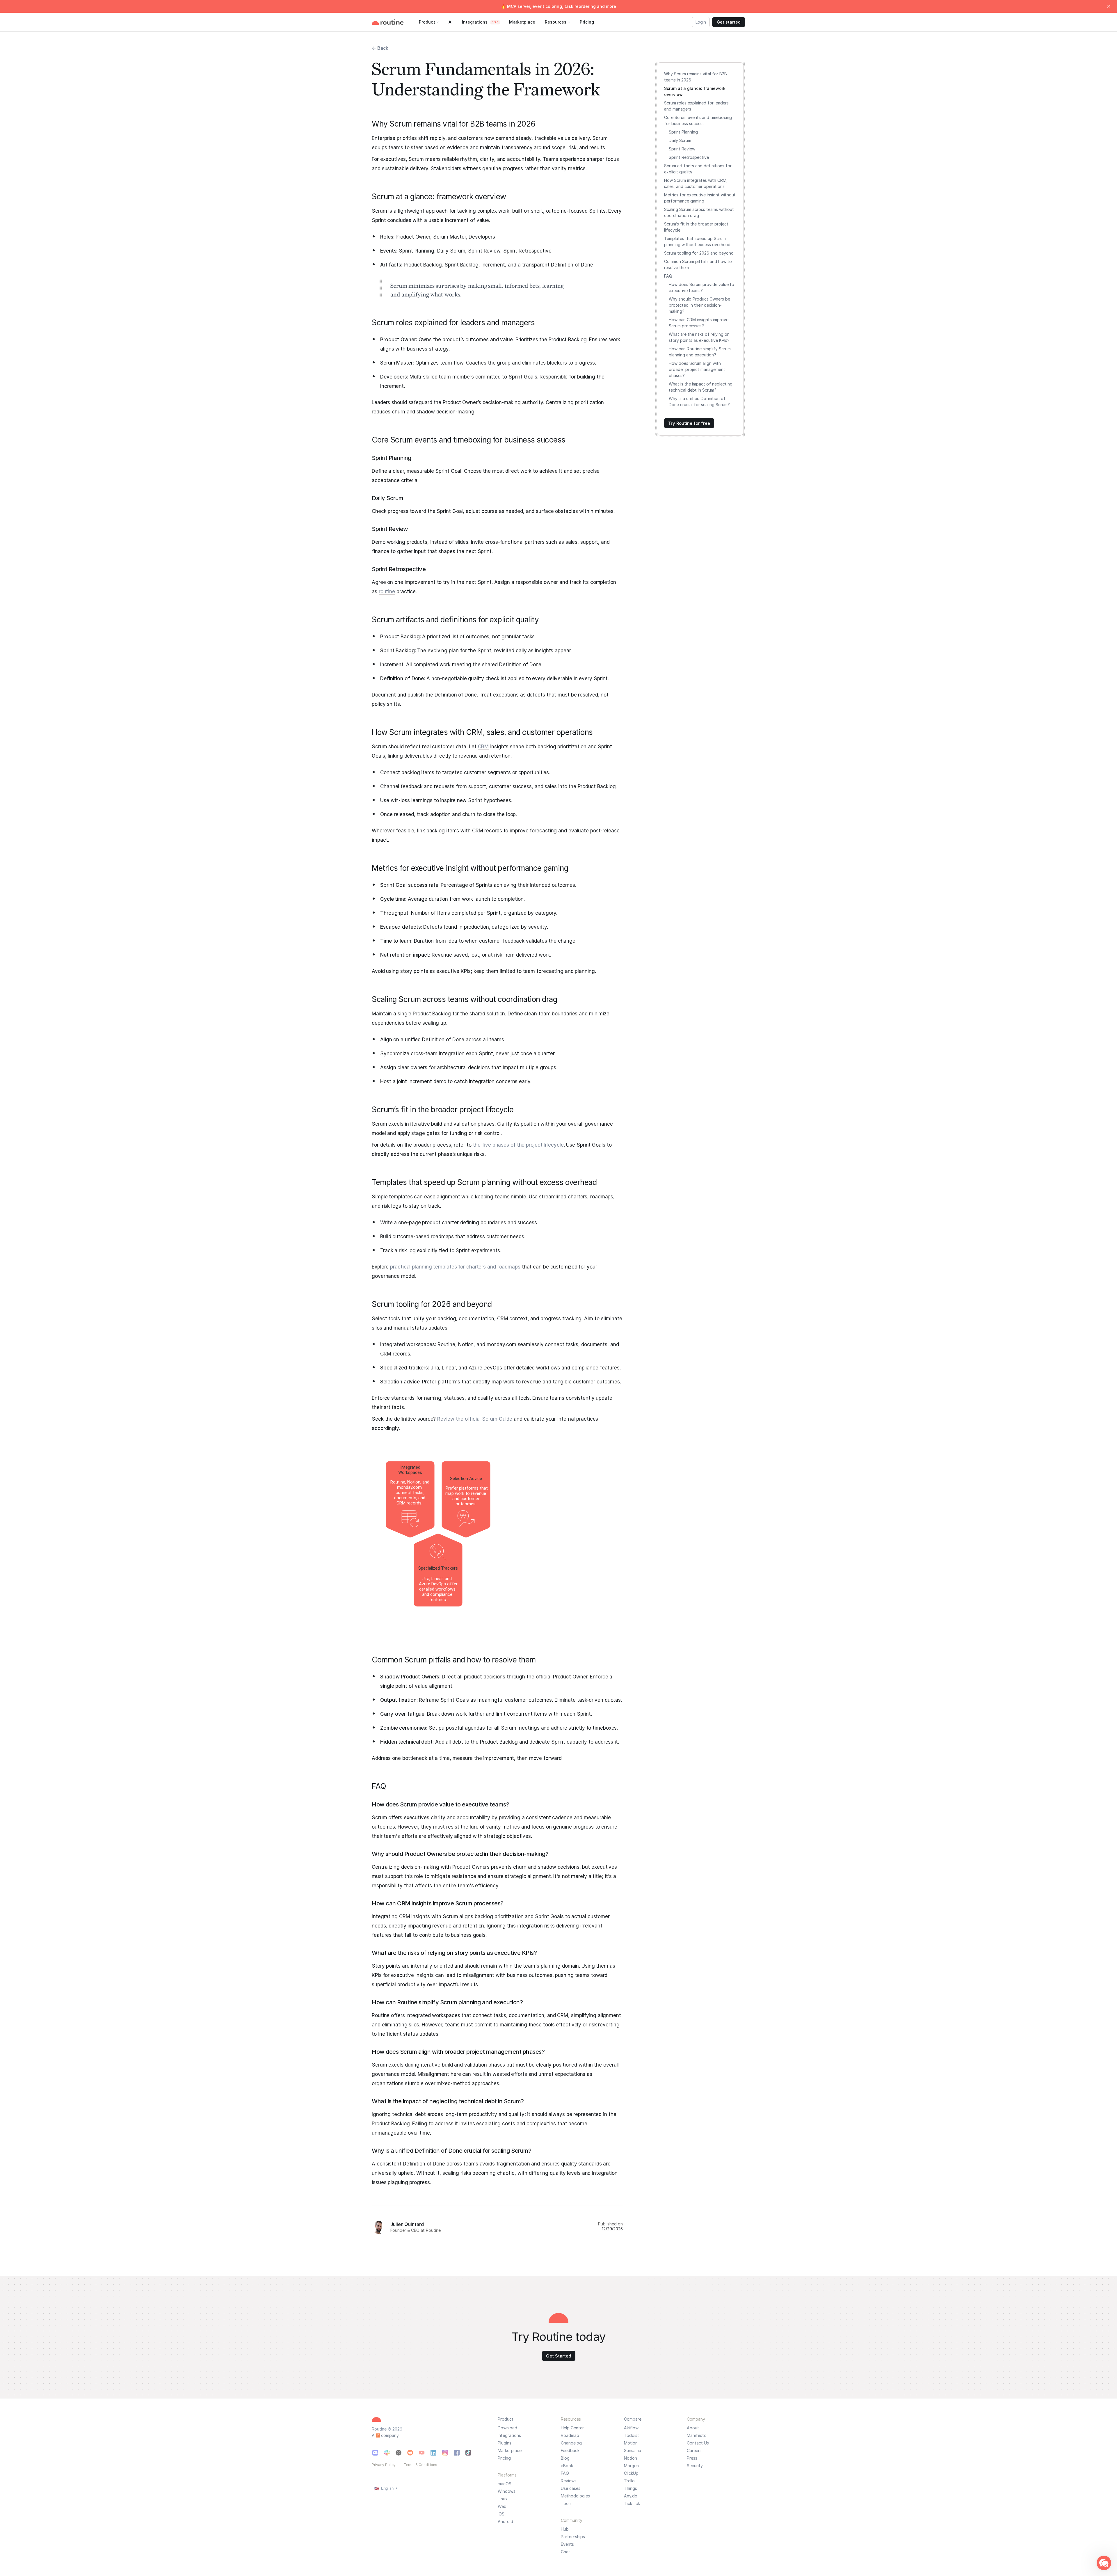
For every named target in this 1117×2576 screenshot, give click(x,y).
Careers (694, 2451)
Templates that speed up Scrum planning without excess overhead (697, 241)
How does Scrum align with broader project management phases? (697, 369)
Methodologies (575, 2496)
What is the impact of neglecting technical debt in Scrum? (701, 387)
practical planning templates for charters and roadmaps (455, 1267)
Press (692, 2458)
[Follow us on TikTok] (468, 2453)
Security (695, 2466)
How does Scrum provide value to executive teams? (701, 287)
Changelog (571, 2443)
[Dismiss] (1109, 6)
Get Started (559, 2356)
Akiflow (631, 2428)
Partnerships (573, 2537)
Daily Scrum (680, 140)
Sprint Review (682, 149)
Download (507, 2428)
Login (701, 22)
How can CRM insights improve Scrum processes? (699, 323)
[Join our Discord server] (375, 2453)
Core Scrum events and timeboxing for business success (698, 120)
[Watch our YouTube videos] (422, 2453)
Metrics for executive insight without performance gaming (700, 198)
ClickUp (631, 2473)
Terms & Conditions (420, 2465)
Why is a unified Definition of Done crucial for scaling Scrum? (699, 401)
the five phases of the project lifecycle (518, 1145)
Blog (565, 2458)
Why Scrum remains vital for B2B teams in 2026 (696, 77)
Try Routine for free (689, 423)
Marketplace (510, 2451)
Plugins (505, 2443)
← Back (380, 48)
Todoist (632, 2435)
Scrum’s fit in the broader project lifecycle (696, 227)
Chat (565, 2552)
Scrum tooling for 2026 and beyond (699, 253)
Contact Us (698, 2443)
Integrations (509, 2435)
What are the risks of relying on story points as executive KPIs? (699, 337)
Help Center (572, 2428)
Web (502, 2506)
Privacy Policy (384, 2465)
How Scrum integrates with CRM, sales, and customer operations (696, 183)
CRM (483, 747)
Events (567, 2544)
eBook (567, 2466)
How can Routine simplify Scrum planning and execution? (700, 352)
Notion (630, 2458)
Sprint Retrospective (689, 157)
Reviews (569, 2481)
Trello (629, 2481)
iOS (501, 2514)
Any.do (631, 2496)
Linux (503, 2499)
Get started (729, 22)
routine (387, 591)
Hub (565, 2529)
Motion (631, 2443)
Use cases (571, 2488)
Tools (566, 2504)
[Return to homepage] (394, 22)
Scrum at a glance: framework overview (695, 91)
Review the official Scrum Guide (475, 1419)
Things (630, 2488)
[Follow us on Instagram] (445, 2453)
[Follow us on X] (399, 2453)
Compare (633, 2419)
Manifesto (697, 2435)
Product (506, 2419)
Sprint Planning (683, 132)
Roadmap (570, 2435)
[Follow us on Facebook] (457, 2453)
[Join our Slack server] (387, 2453)
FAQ (668, 276)
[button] (1104, 2563)
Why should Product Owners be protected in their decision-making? (699, 305)
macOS (505, 2484)
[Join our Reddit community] (410, 2453)
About (693, 2428)
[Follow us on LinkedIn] (433, 2453)
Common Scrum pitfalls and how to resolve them (698, 264)
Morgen (631, 2466)
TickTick (632, 2504)
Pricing (504, 2458)
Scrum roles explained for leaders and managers (696, 106)
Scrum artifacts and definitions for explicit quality (698, 169)
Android (505, 2522)
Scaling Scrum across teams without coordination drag (699, 212)
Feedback (570, 2451)
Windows (507, 2491)
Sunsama (633, 2451)
